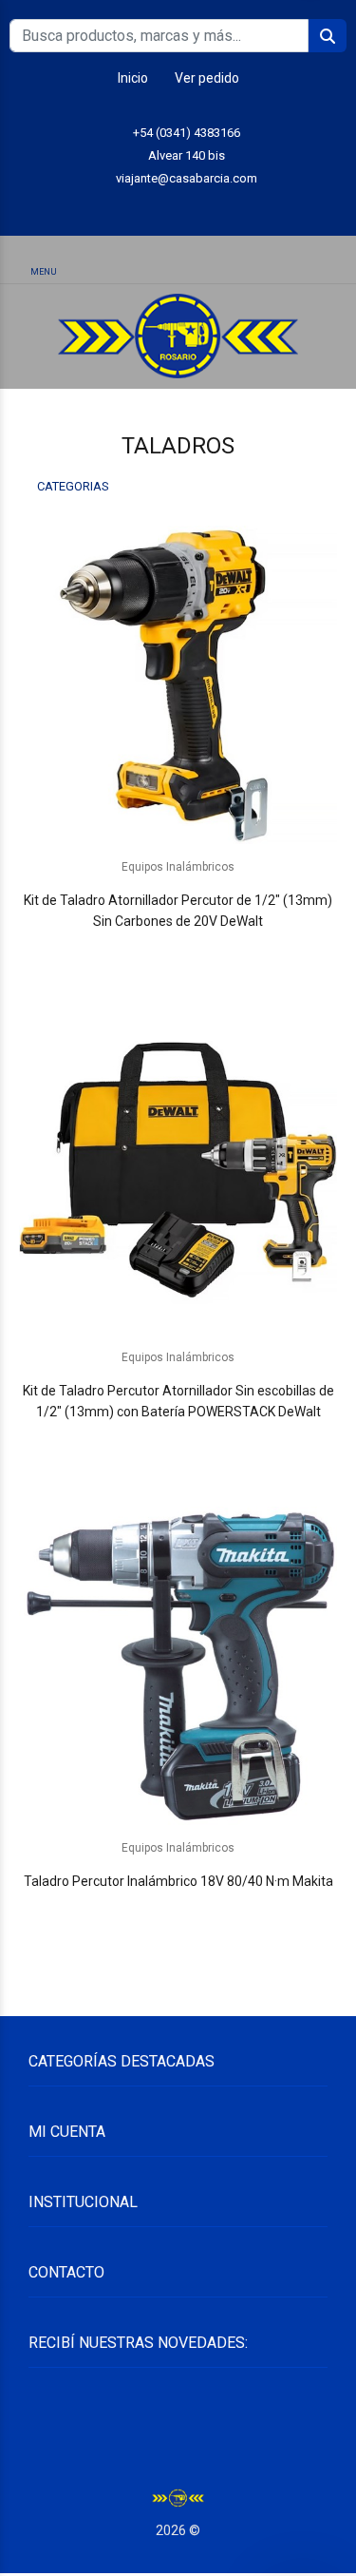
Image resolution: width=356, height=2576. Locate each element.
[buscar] (297, 261)
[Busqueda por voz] (109, 261)
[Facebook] (221, 208)
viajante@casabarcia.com (187, 178)
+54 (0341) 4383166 (187, 133)
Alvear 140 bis (187, 155)
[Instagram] (178, 208)
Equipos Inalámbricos (178, 867)
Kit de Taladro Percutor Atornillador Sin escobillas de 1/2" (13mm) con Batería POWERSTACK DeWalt (178, 1401)
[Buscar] (178, 261)
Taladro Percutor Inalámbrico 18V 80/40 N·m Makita (178, 1881)
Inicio (133, 78)
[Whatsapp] (135, 208)
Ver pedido (207, 78)
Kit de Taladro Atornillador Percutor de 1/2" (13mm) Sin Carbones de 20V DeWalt (178, 911)
